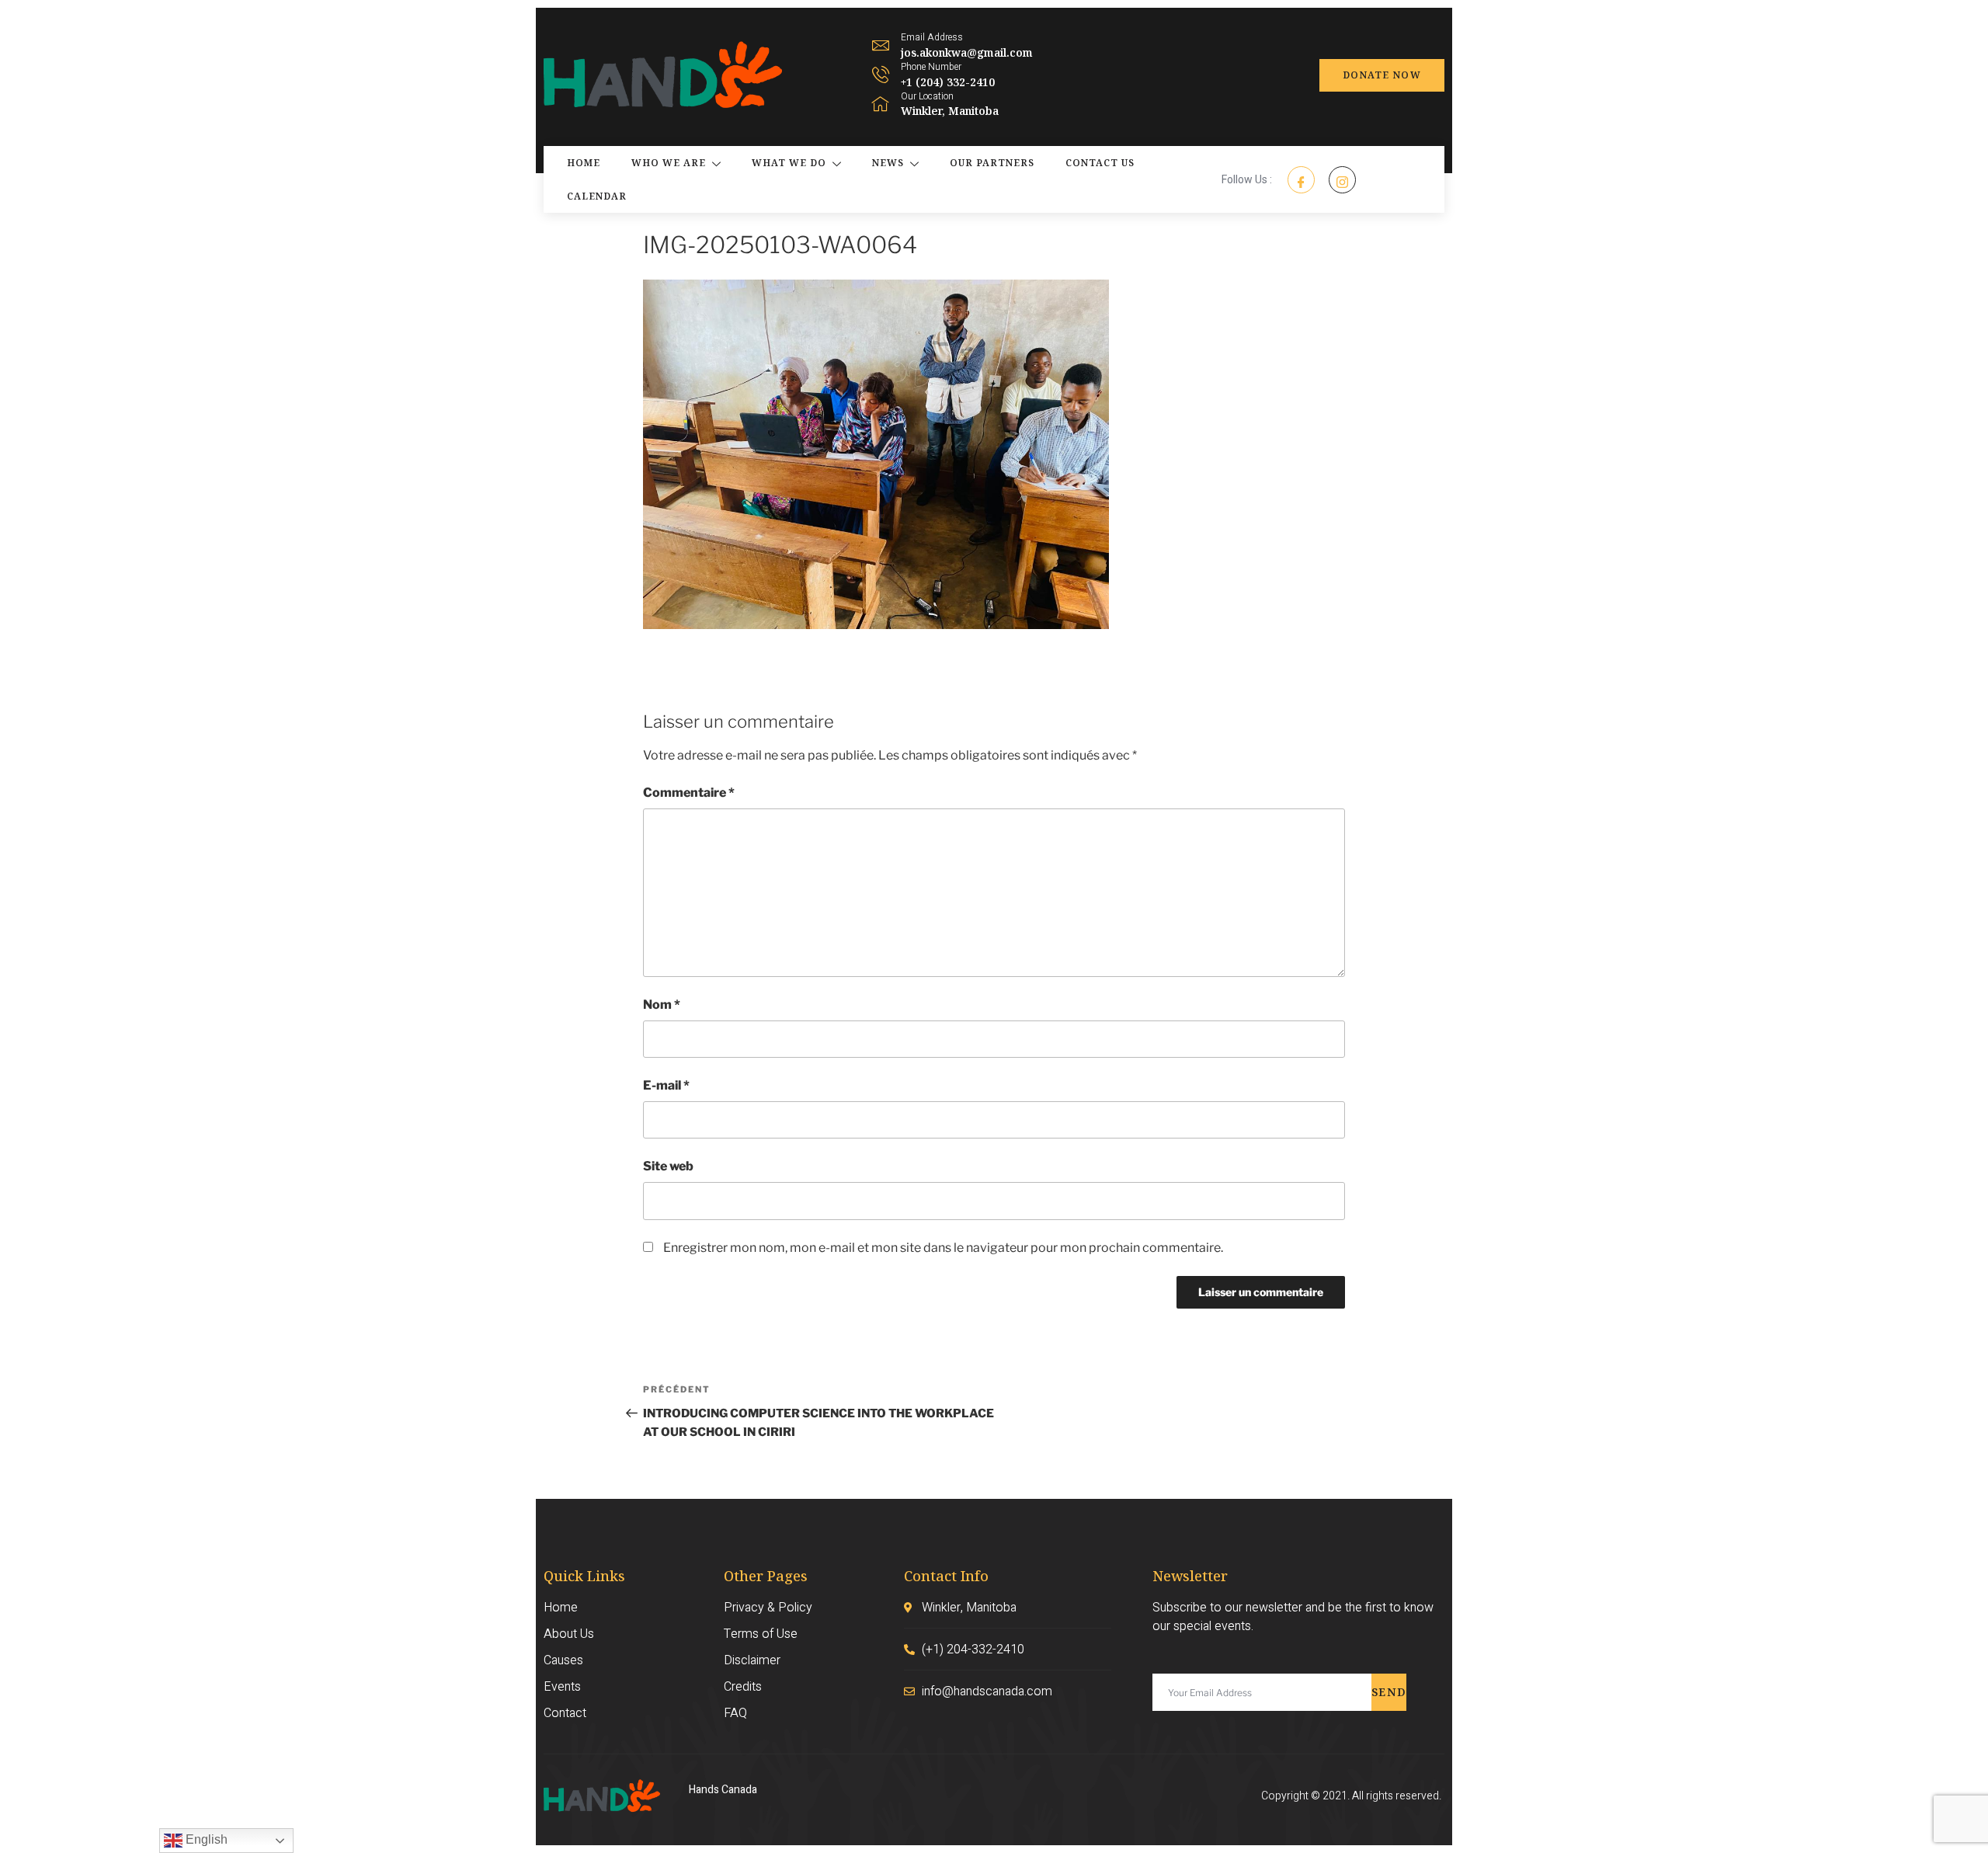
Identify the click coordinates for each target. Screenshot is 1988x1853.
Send (1389, 1692)
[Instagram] (1342, 180)
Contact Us (1100, 163)
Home (584, 163)
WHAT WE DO (789, 163)
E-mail (666, 1085)
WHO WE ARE (669, 163)
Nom (662, 1005)
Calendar (597, 196)
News (888, 163)
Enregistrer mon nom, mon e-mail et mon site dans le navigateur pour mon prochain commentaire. (943, 1248)
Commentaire (689, 793)
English (205, 1839)
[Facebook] (1301, 180)
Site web (668, 1166)
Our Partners (992, 163)
